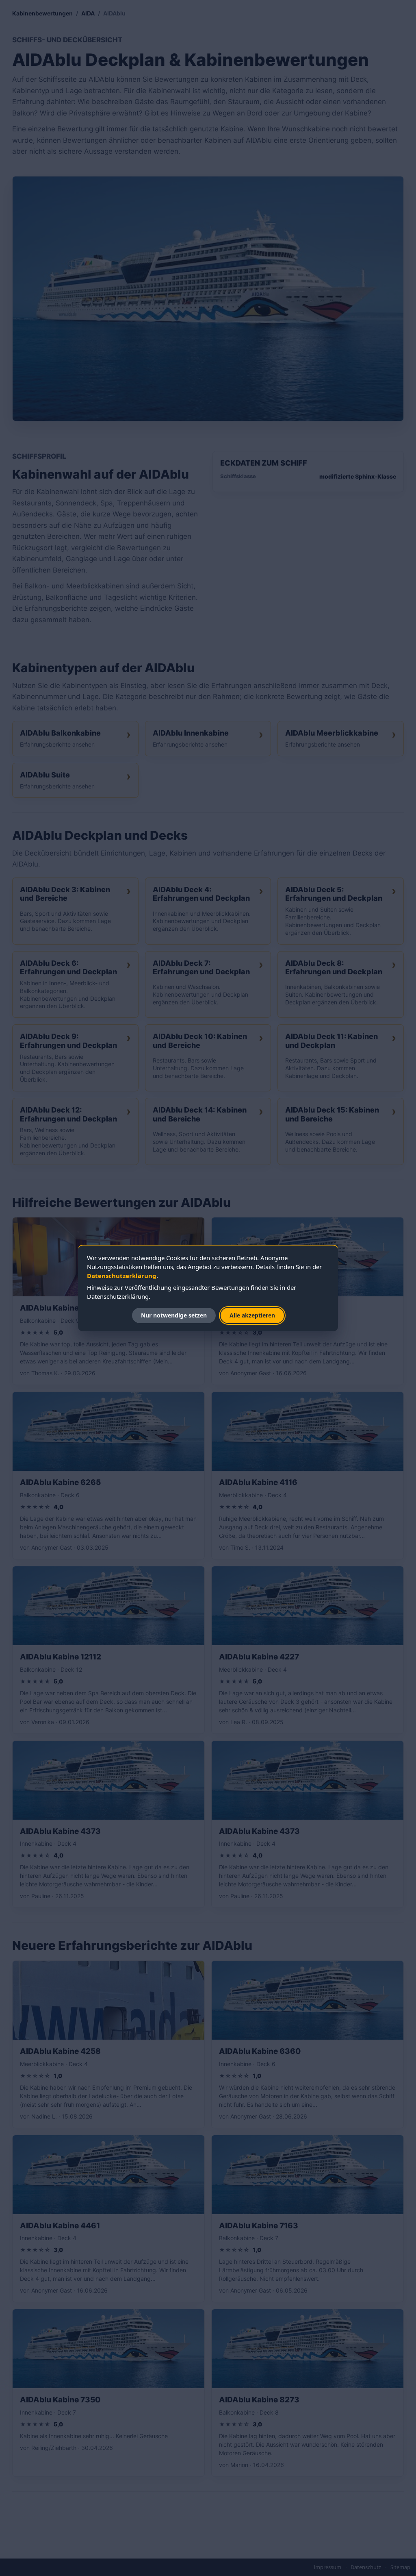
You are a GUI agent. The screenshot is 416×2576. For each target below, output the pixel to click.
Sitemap (400, 2567)
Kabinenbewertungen (42, 13)
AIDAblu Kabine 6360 (260, 2051)
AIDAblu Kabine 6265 (60, 1482)
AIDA (88, 13)
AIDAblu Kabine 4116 (258, 1482)
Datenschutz (366, 2567)
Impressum (327, 2567)
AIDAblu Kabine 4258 (60, 2051)
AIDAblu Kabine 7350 (60, 2400)
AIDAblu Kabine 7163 (259, 2226)
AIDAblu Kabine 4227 (259, 1657)
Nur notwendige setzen (174, 1315)
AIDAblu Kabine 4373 (60, 1831)
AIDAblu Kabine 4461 (60, 2226)
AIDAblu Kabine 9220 (60, 1308)
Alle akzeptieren (252, 1315)
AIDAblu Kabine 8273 (259, 2400)
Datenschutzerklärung (122, 1276)
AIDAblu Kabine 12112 (61, 1657)
